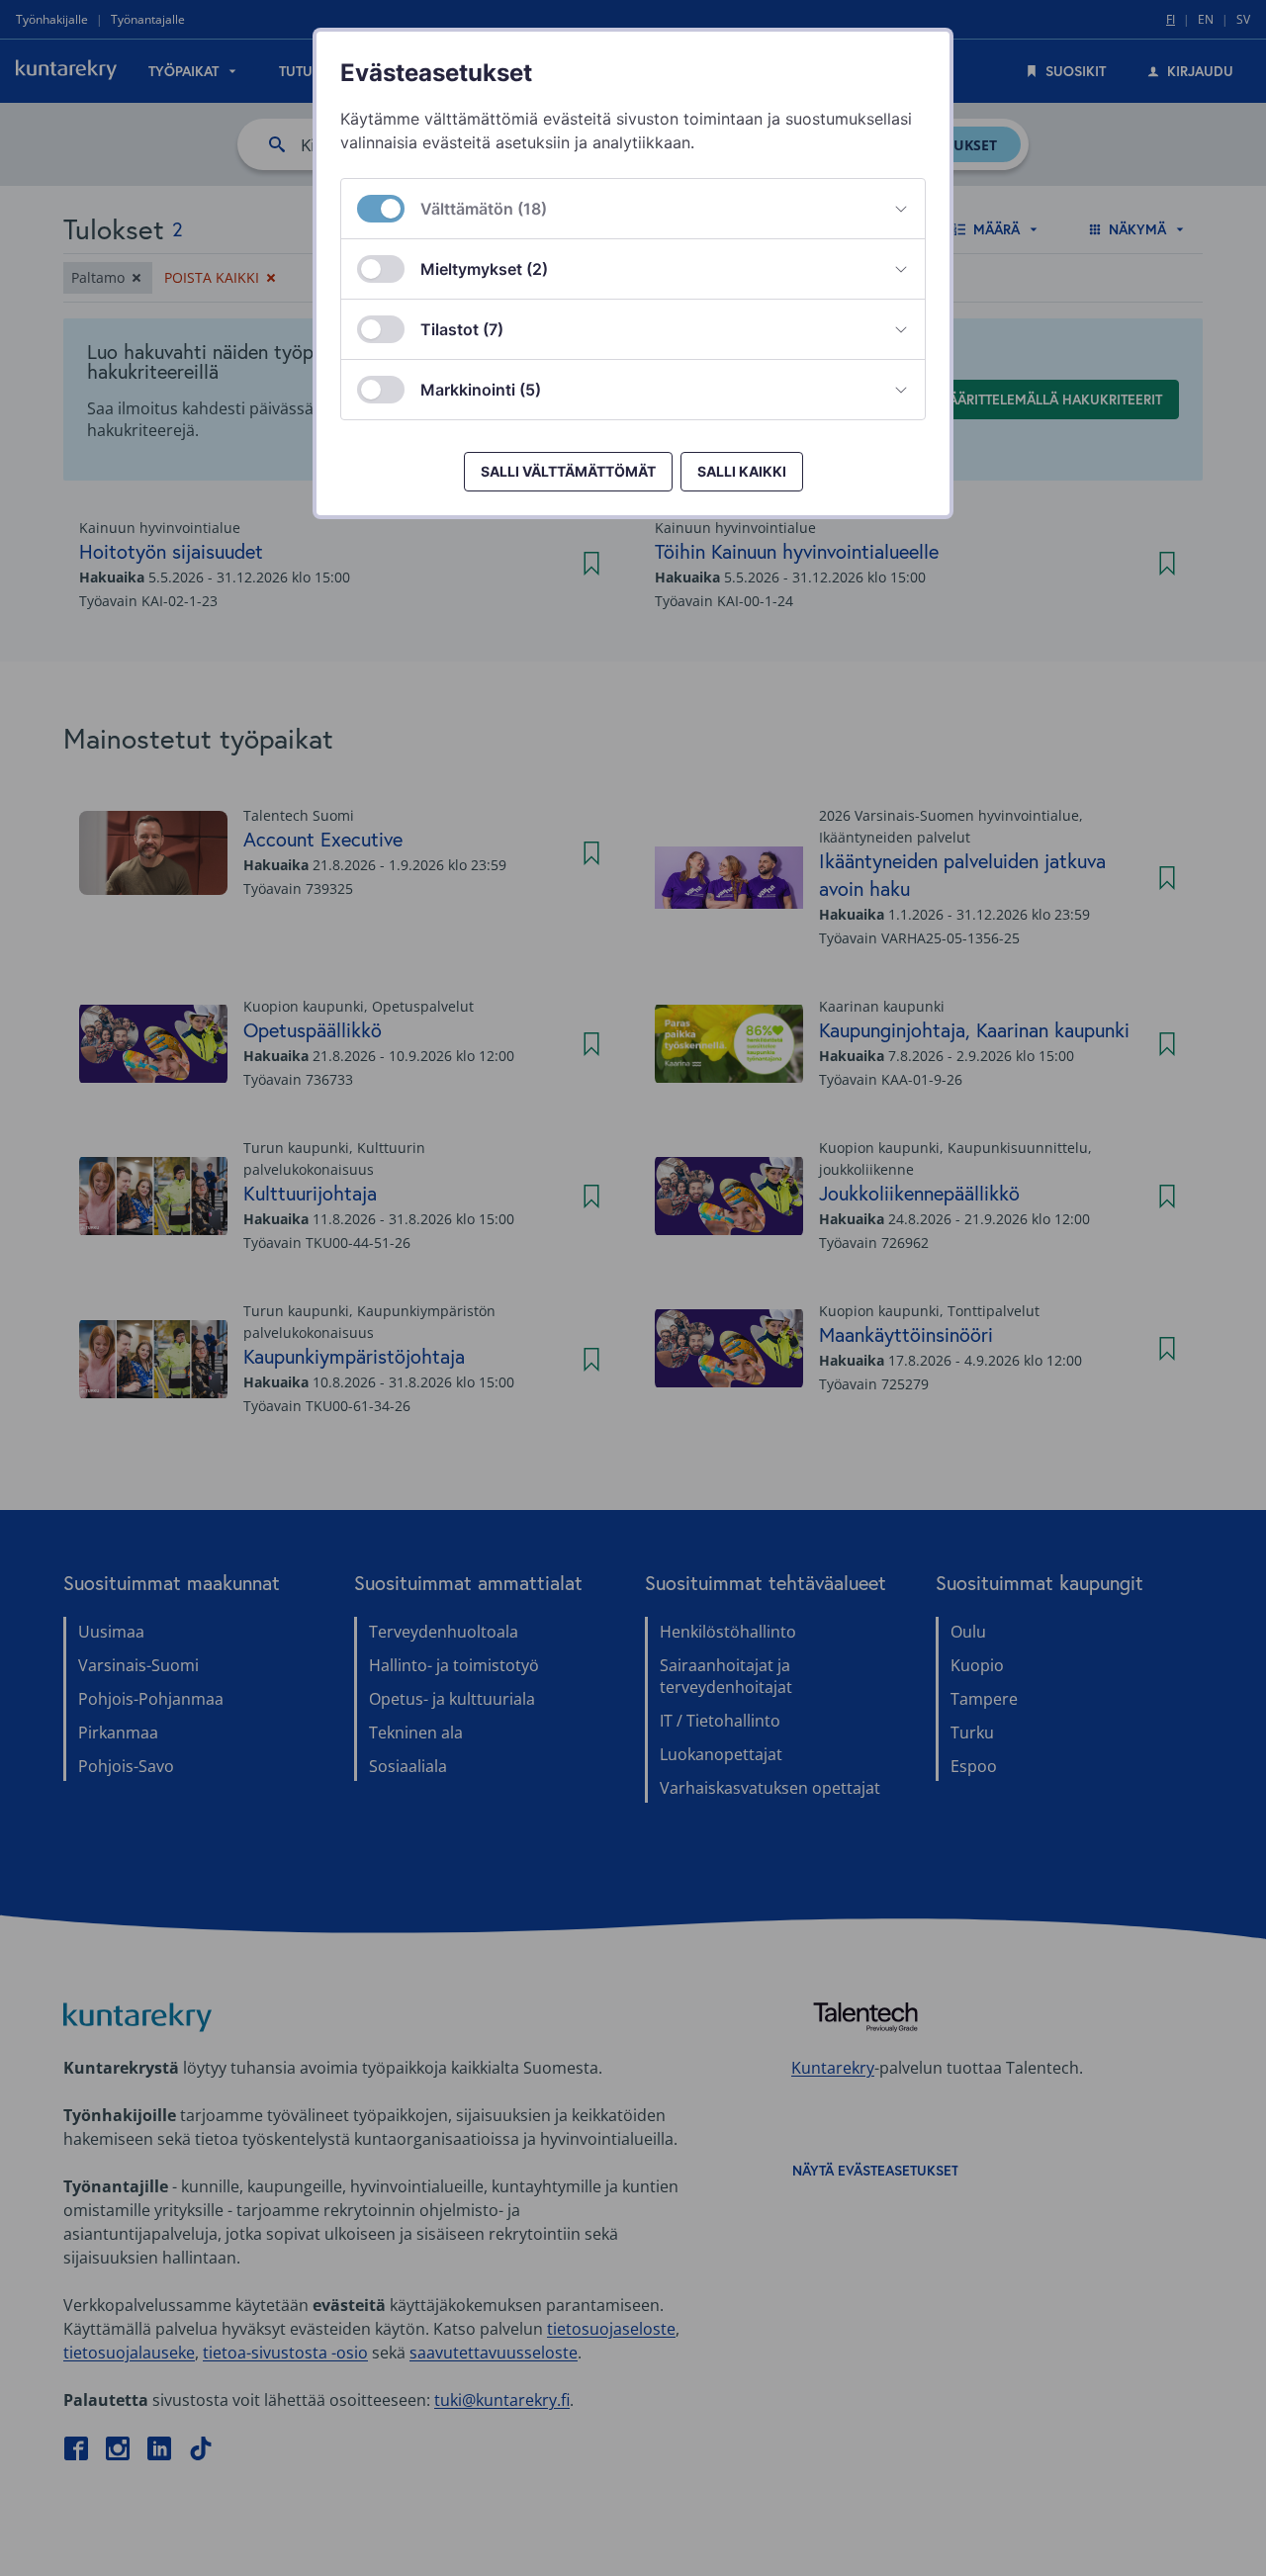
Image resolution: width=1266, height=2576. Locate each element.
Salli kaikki (742, 471)
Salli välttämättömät (568, 471)
